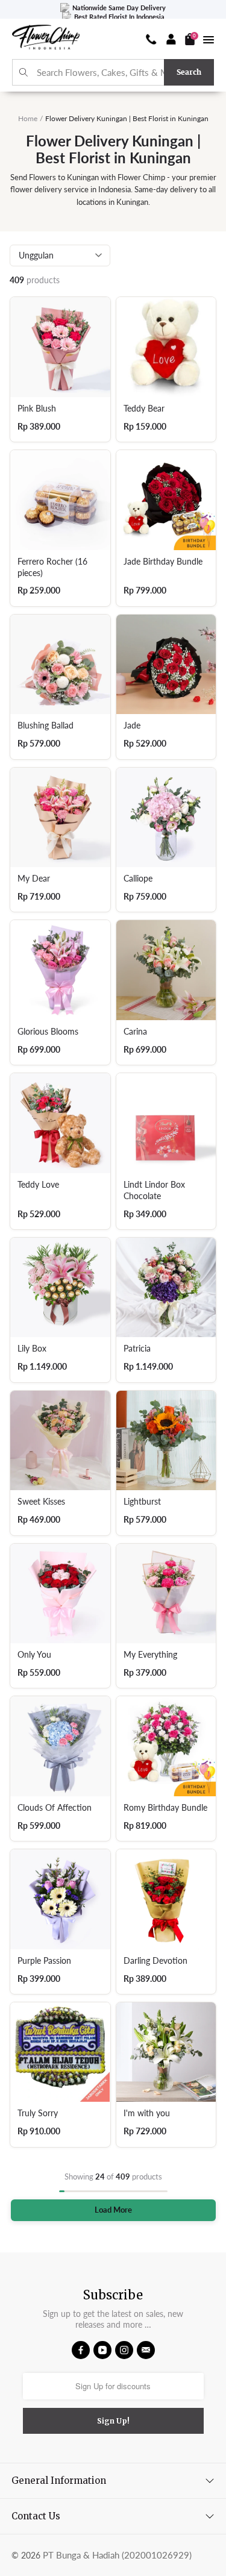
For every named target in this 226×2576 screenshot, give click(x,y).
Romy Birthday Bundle (165, 1808)
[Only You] (60, 1594)
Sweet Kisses (41, 1502)
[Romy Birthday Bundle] (166, 1746)
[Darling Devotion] (166, 1899)
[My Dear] (60, 818)
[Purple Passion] (60, 1899)
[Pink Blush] (60, 347)
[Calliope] (166, 818)
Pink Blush (37, 409)
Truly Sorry (38, 2113)
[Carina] (166, 970)
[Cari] (24, 73)
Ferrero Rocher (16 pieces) (52, 567)
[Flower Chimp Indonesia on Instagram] (124, 2350)
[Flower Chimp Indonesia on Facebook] (81, 2350)
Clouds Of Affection (55, 1808)
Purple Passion (44, 1961)
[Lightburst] (166, 1441)
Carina (135, 1032)
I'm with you (147, 2113)
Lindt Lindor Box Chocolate (154, 1190)
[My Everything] (166, 1594)
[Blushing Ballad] (60, 665)
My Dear (34, 879)
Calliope (138, 879)
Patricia (137, 1349)
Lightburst (142, 1502)
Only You (34, 1655)
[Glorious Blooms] (60, 970)
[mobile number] (151, 39)
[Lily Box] (60, 1288)
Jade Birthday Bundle (163, 562)
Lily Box (32, 1349)
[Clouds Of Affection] (60, 1746)
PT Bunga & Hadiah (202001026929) (117, 2555)
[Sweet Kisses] (60, 1441)
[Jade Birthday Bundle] (166, 500)
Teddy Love (38, 1185)
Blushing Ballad (46, 725)
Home (28, 118)
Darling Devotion (155, 1961)
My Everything (150, 1655)
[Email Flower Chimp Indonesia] (146, 2350)
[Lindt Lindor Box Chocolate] (166, 1123)
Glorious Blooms (48, 1032)
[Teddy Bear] (166, 347)
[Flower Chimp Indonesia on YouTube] (102, 2350)
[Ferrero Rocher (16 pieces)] (60, 500)
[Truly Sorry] (60, 2052)
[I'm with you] (166, 2052)
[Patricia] (166, 1288)
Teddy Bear (144, 409)
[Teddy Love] (60, 1123)
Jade (132, 725)
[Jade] (166, 665)
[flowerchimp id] (46, 39)
